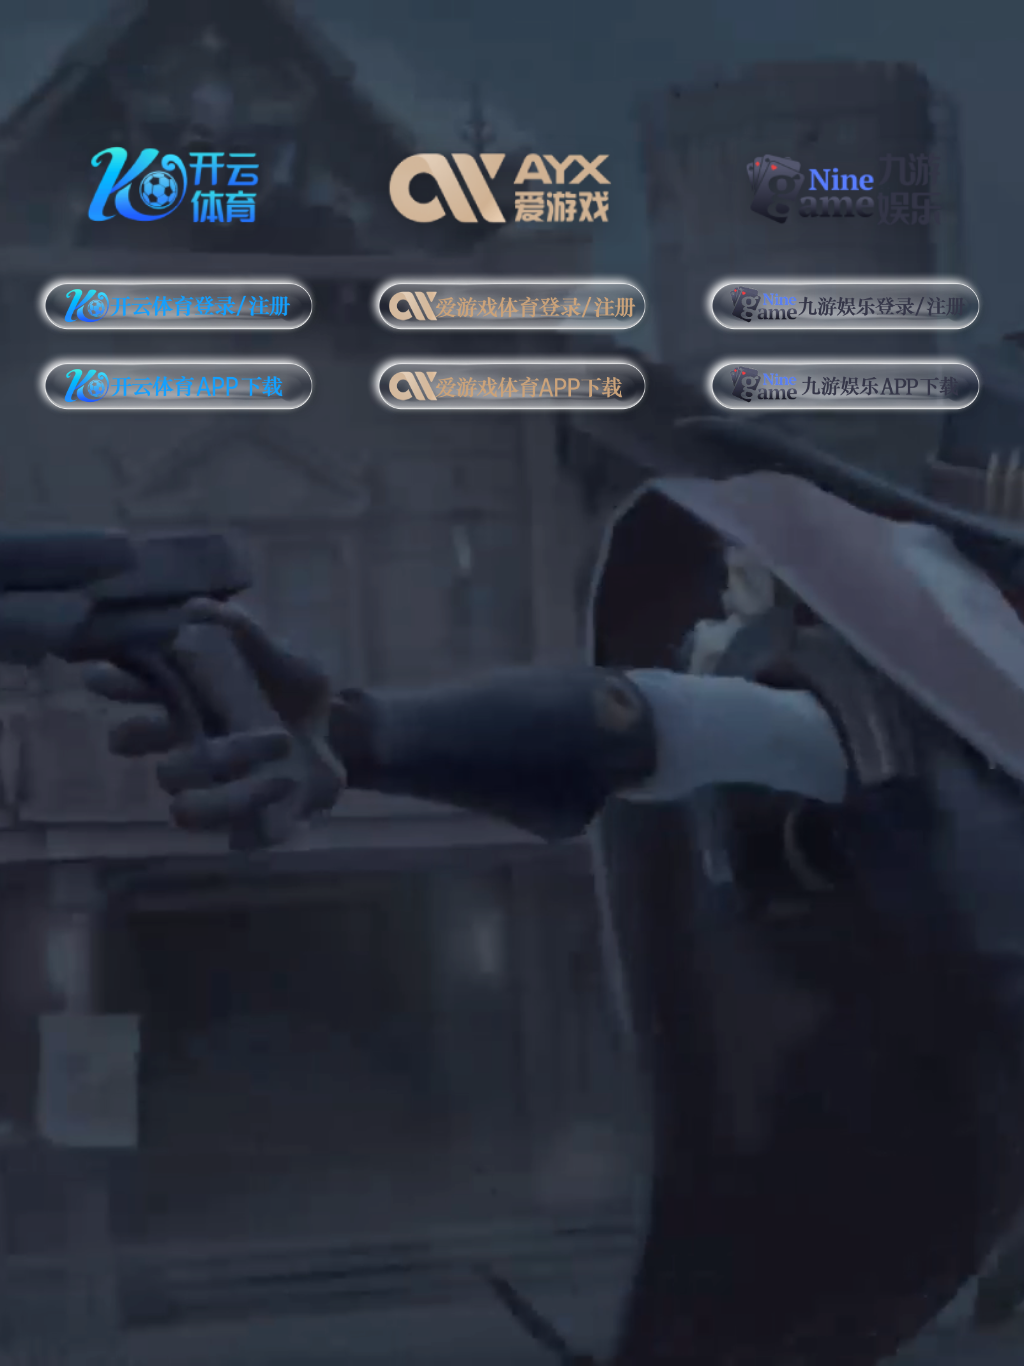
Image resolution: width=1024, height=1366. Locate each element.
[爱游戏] (512, 181)
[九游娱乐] (845, 181)
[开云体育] (178, 181)
